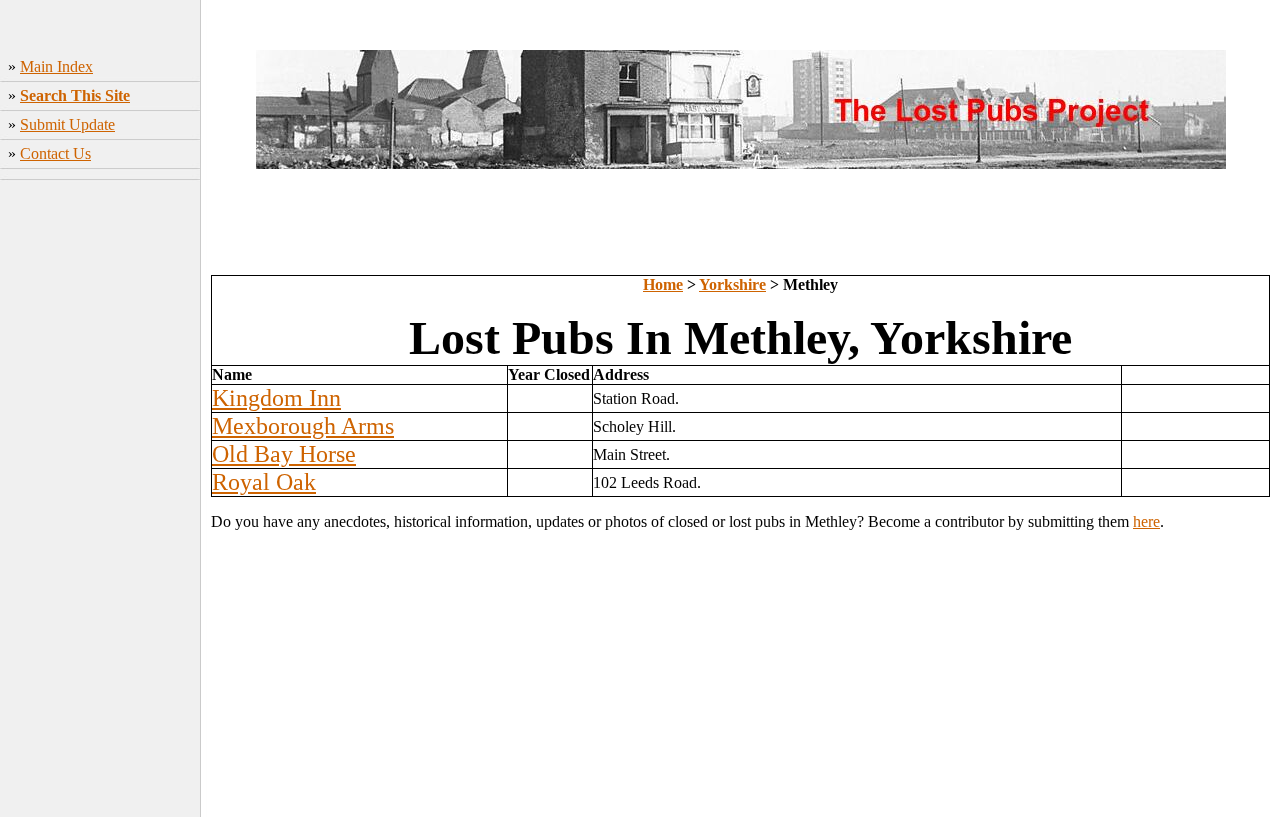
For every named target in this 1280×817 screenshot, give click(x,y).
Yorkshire (732, 284)
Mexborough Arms (303, 426)
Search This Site (75, 95)
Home (663, 284)
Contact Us (55, 153)
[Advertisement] (100, 501)
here (1146, 521)
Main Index (56, 66)
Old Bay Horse (284, 454)
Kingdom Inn (276, 398)
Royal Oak (264, 482)
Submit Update (67, 124)
